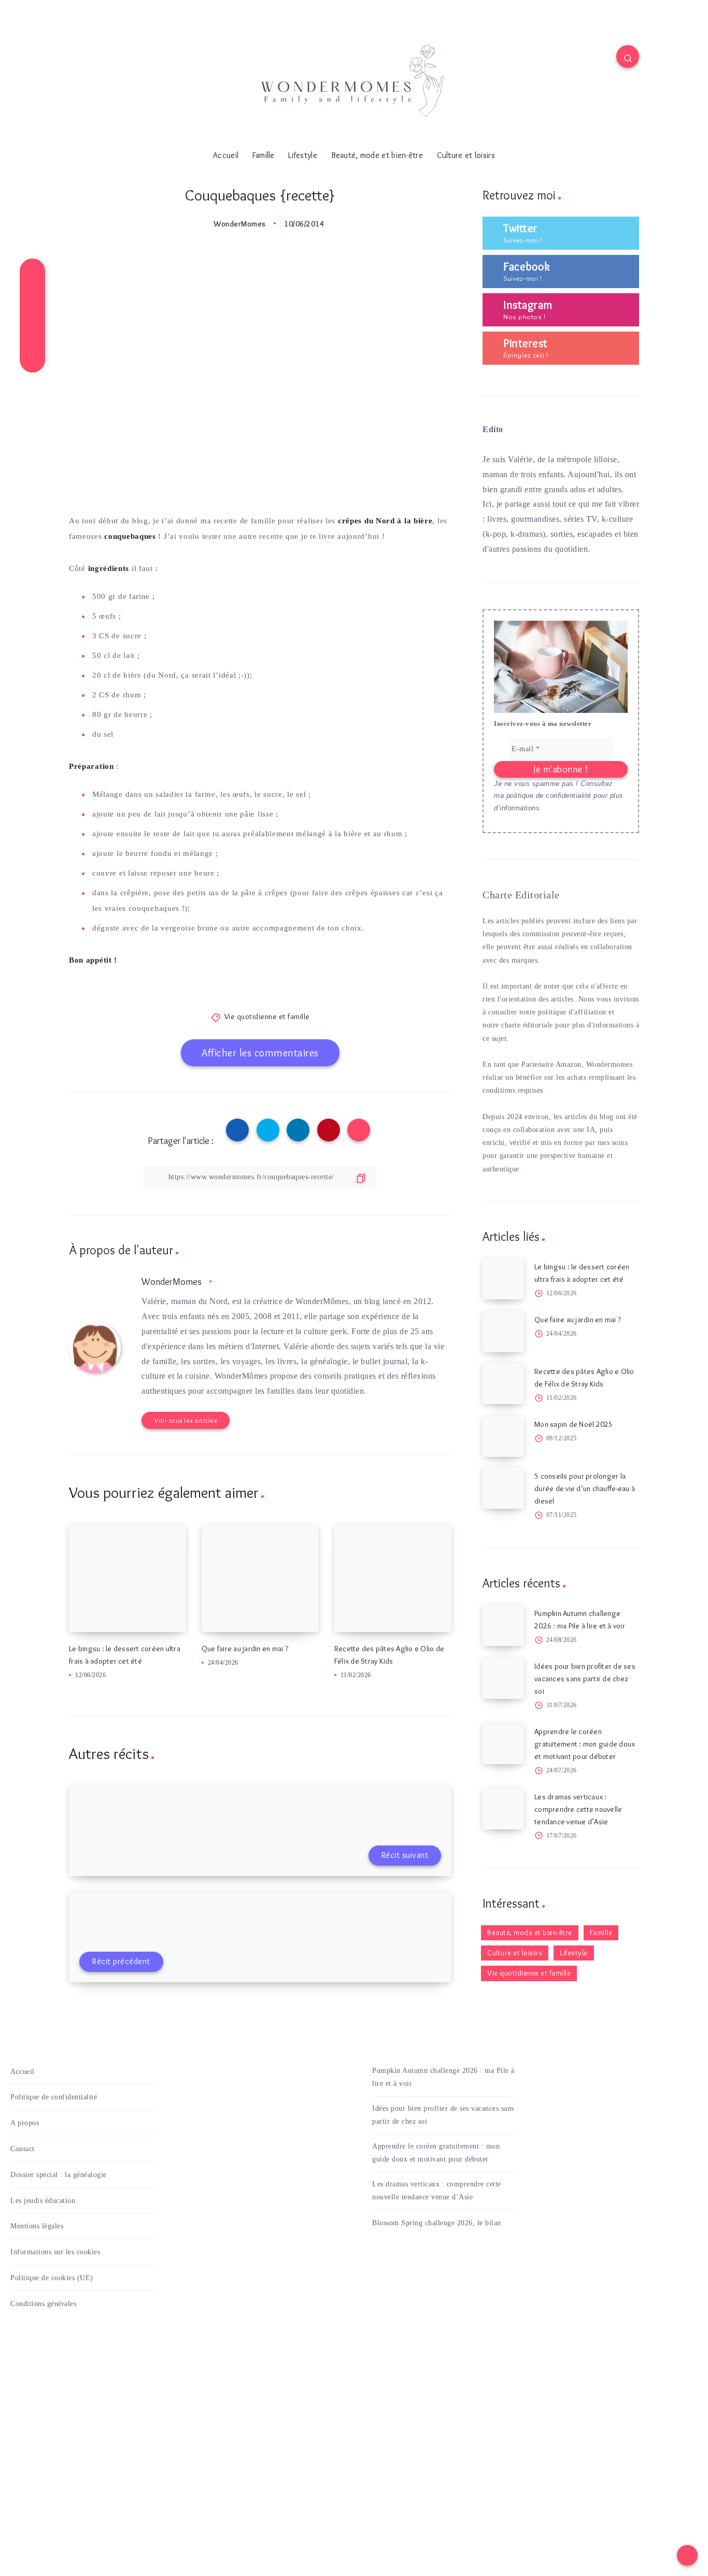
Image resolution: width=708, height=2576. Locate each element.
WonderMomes (172, 1282)
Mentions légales (37, 2226)
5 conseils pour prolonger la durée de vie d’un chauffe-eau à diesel (585, 1489)
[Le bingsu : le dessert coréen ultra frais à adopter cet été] (503, 1279)
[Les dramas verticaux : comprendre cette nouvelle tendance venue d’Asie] (503, 1809)
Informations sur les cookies (55, 2252)
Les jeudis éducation (43, 2201)
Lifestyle (303, 155)
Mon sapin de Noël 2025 (574, 1424)
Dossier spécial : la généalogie (59, 2175)
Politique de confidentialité (54, 2097)
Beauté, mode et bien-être (377, 155)
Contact (23, 2149)
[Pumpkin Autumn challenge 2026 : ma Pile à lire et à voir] (503, 1625)
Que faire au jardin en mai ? (245, 1649)
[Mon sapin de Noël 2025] (503, 1436)
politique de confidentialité (549, 796)
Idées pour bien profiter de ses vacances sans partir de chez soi (585, 1679)
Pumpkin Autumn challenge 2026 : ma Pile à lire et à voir (443, 2077)
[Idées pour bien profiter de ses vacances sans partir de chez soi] (503, 1678)
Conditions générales (43, 2304)
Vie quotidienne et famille (267, 1017)
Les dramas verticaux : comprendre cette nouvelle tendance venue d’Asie (578, 1809)
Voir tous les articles (186, 1420)
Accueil (226, 155)
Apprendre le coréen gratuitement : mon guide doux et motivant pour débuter (585, 1744)
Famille (264, 155)
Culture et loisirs (466, 155)
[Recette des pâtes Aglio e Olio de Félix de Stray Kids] (503, 1383)
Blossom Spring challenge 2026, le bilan (437, 2223)
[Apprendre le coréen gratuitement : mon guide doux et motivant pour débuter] (503, 1743)
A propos (25, 2123)
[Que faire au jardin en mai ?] (503, 1332)
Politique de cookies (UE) (52, 2278)
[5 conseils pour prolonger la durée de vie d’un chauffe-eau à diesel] (503, 1488)
